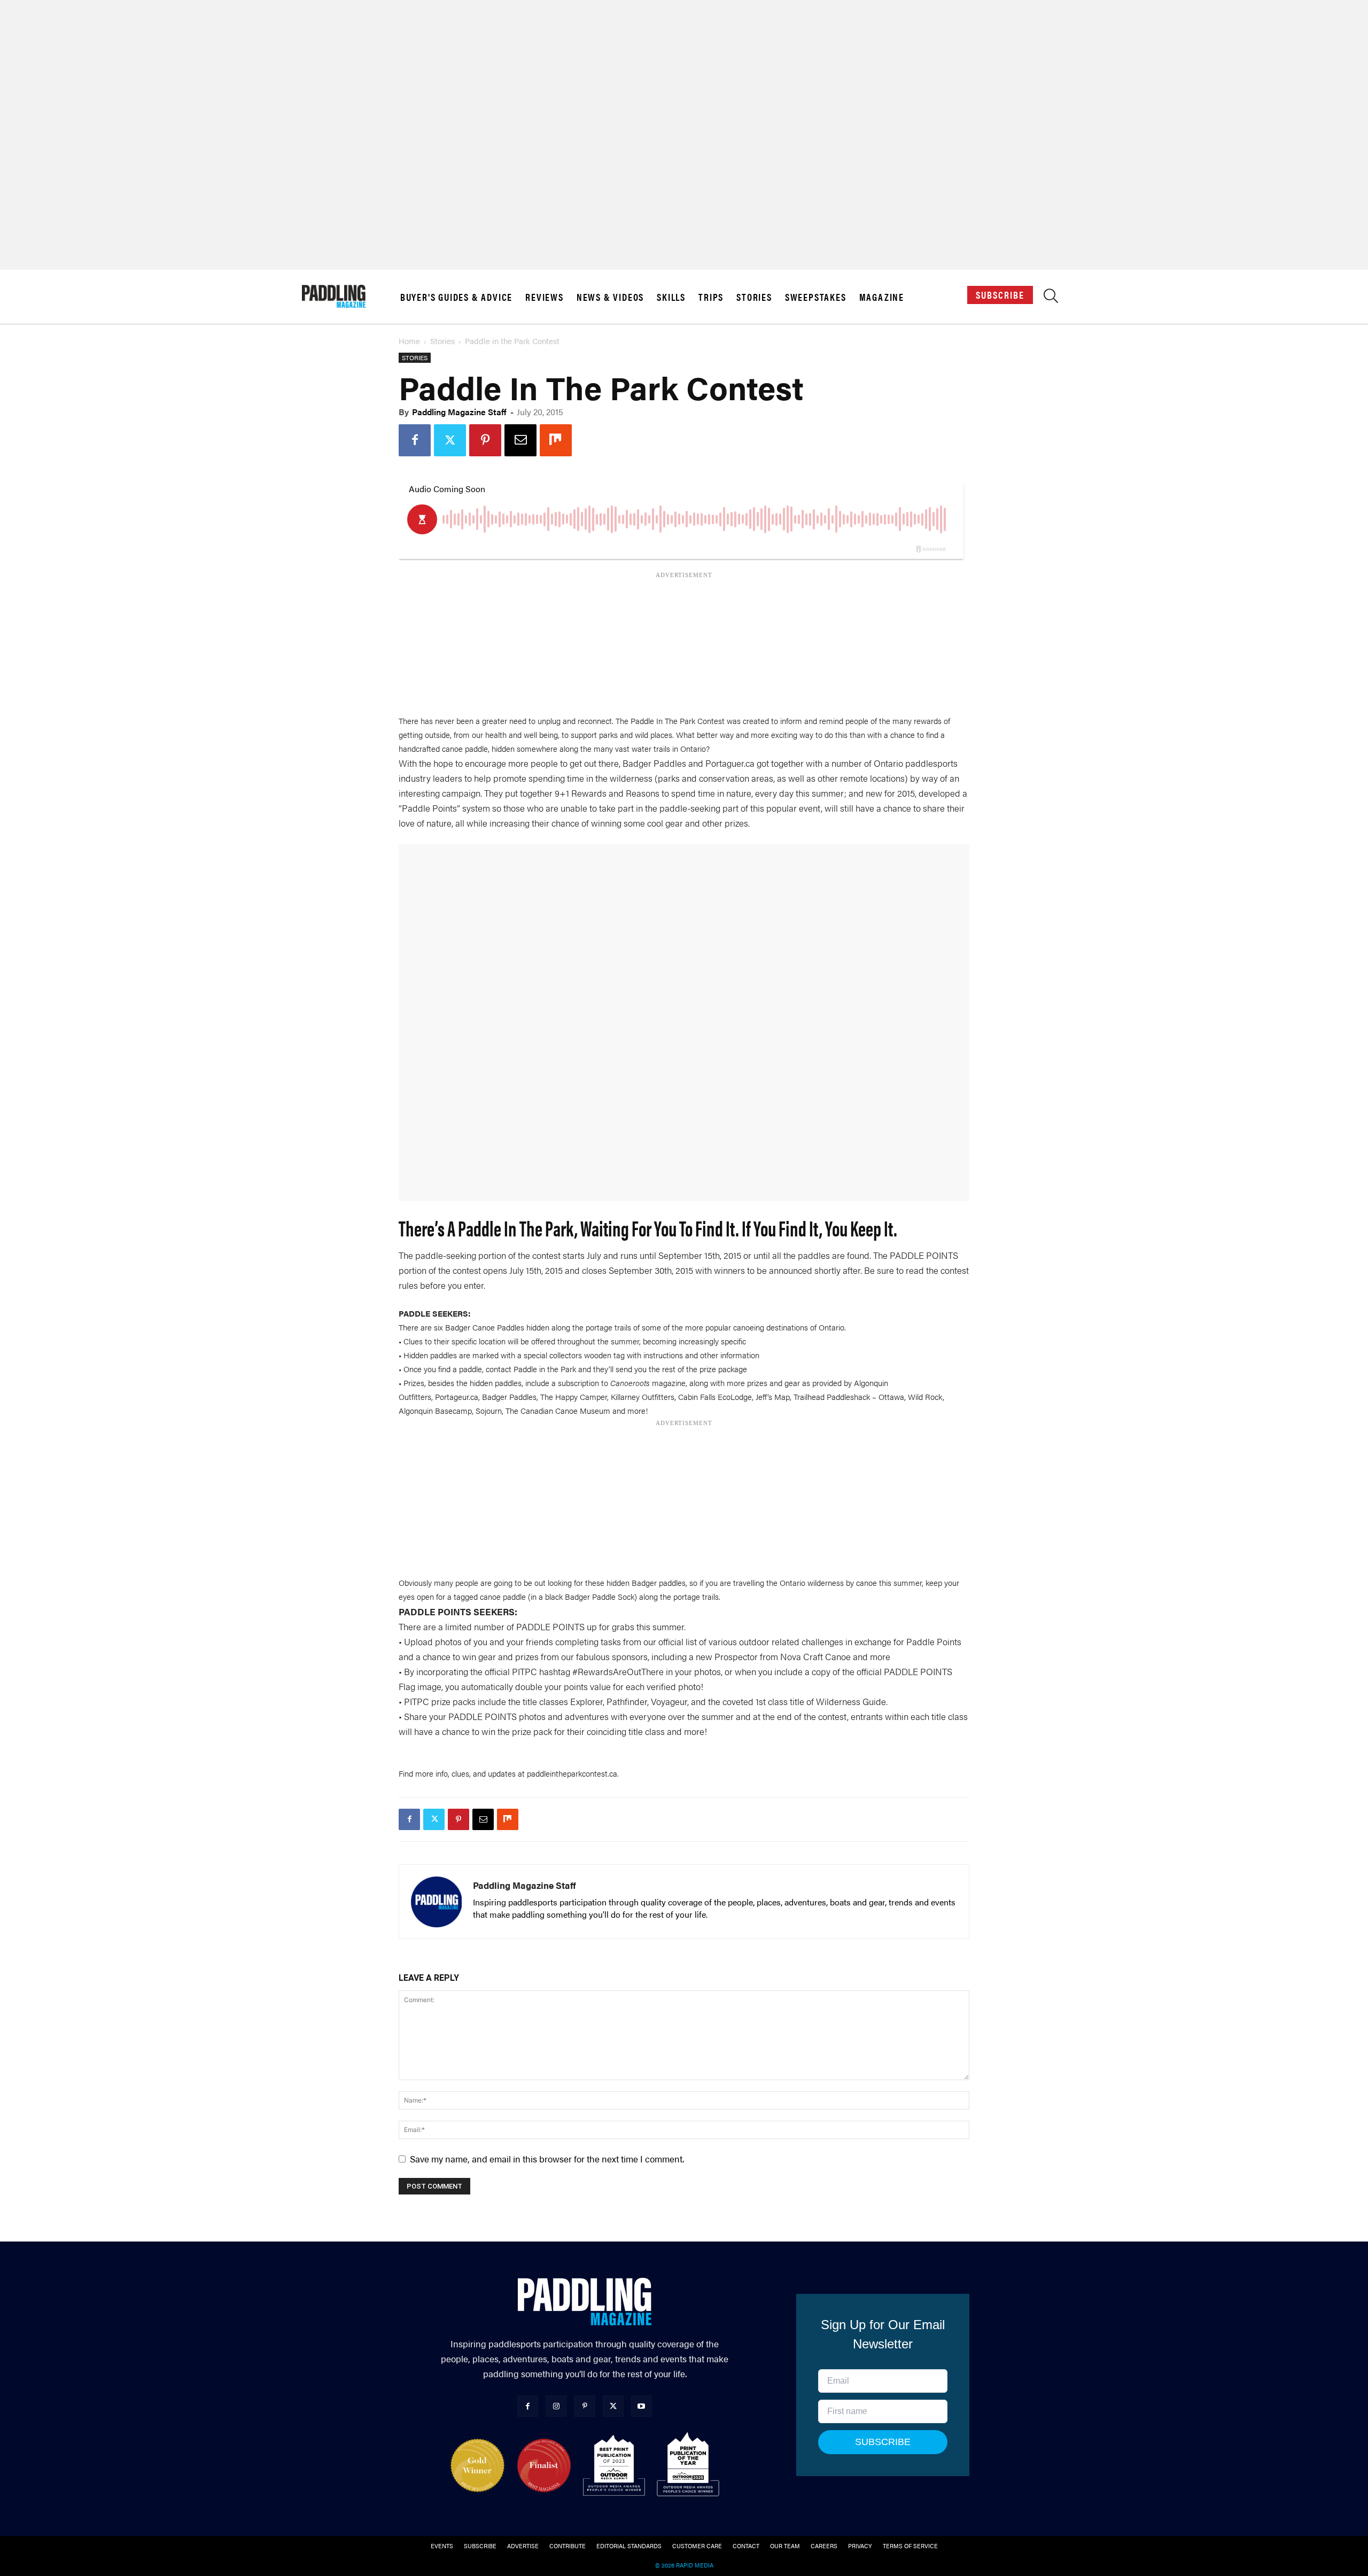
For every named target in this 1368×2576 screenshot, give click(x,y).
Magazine (882, 297)
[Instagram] (556, 2406)
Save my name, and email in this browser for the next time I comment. (547, 2159)
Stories (754, 297)
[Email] (520, 440)
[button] (1051, 298)
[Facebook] (415, 440)
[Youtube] (642, 2406)
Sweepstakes (816, 297)
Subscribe (1000, 295)
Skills (671, 297)
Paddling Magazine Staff (459, 412)
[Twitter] (450, 440)
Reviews (545, 297)
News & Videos (610, 297)
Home (409, 341)
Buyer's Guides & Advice (456, 297)
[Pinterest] (485, 440)
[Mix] (556, 440)
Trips (711, 297)
